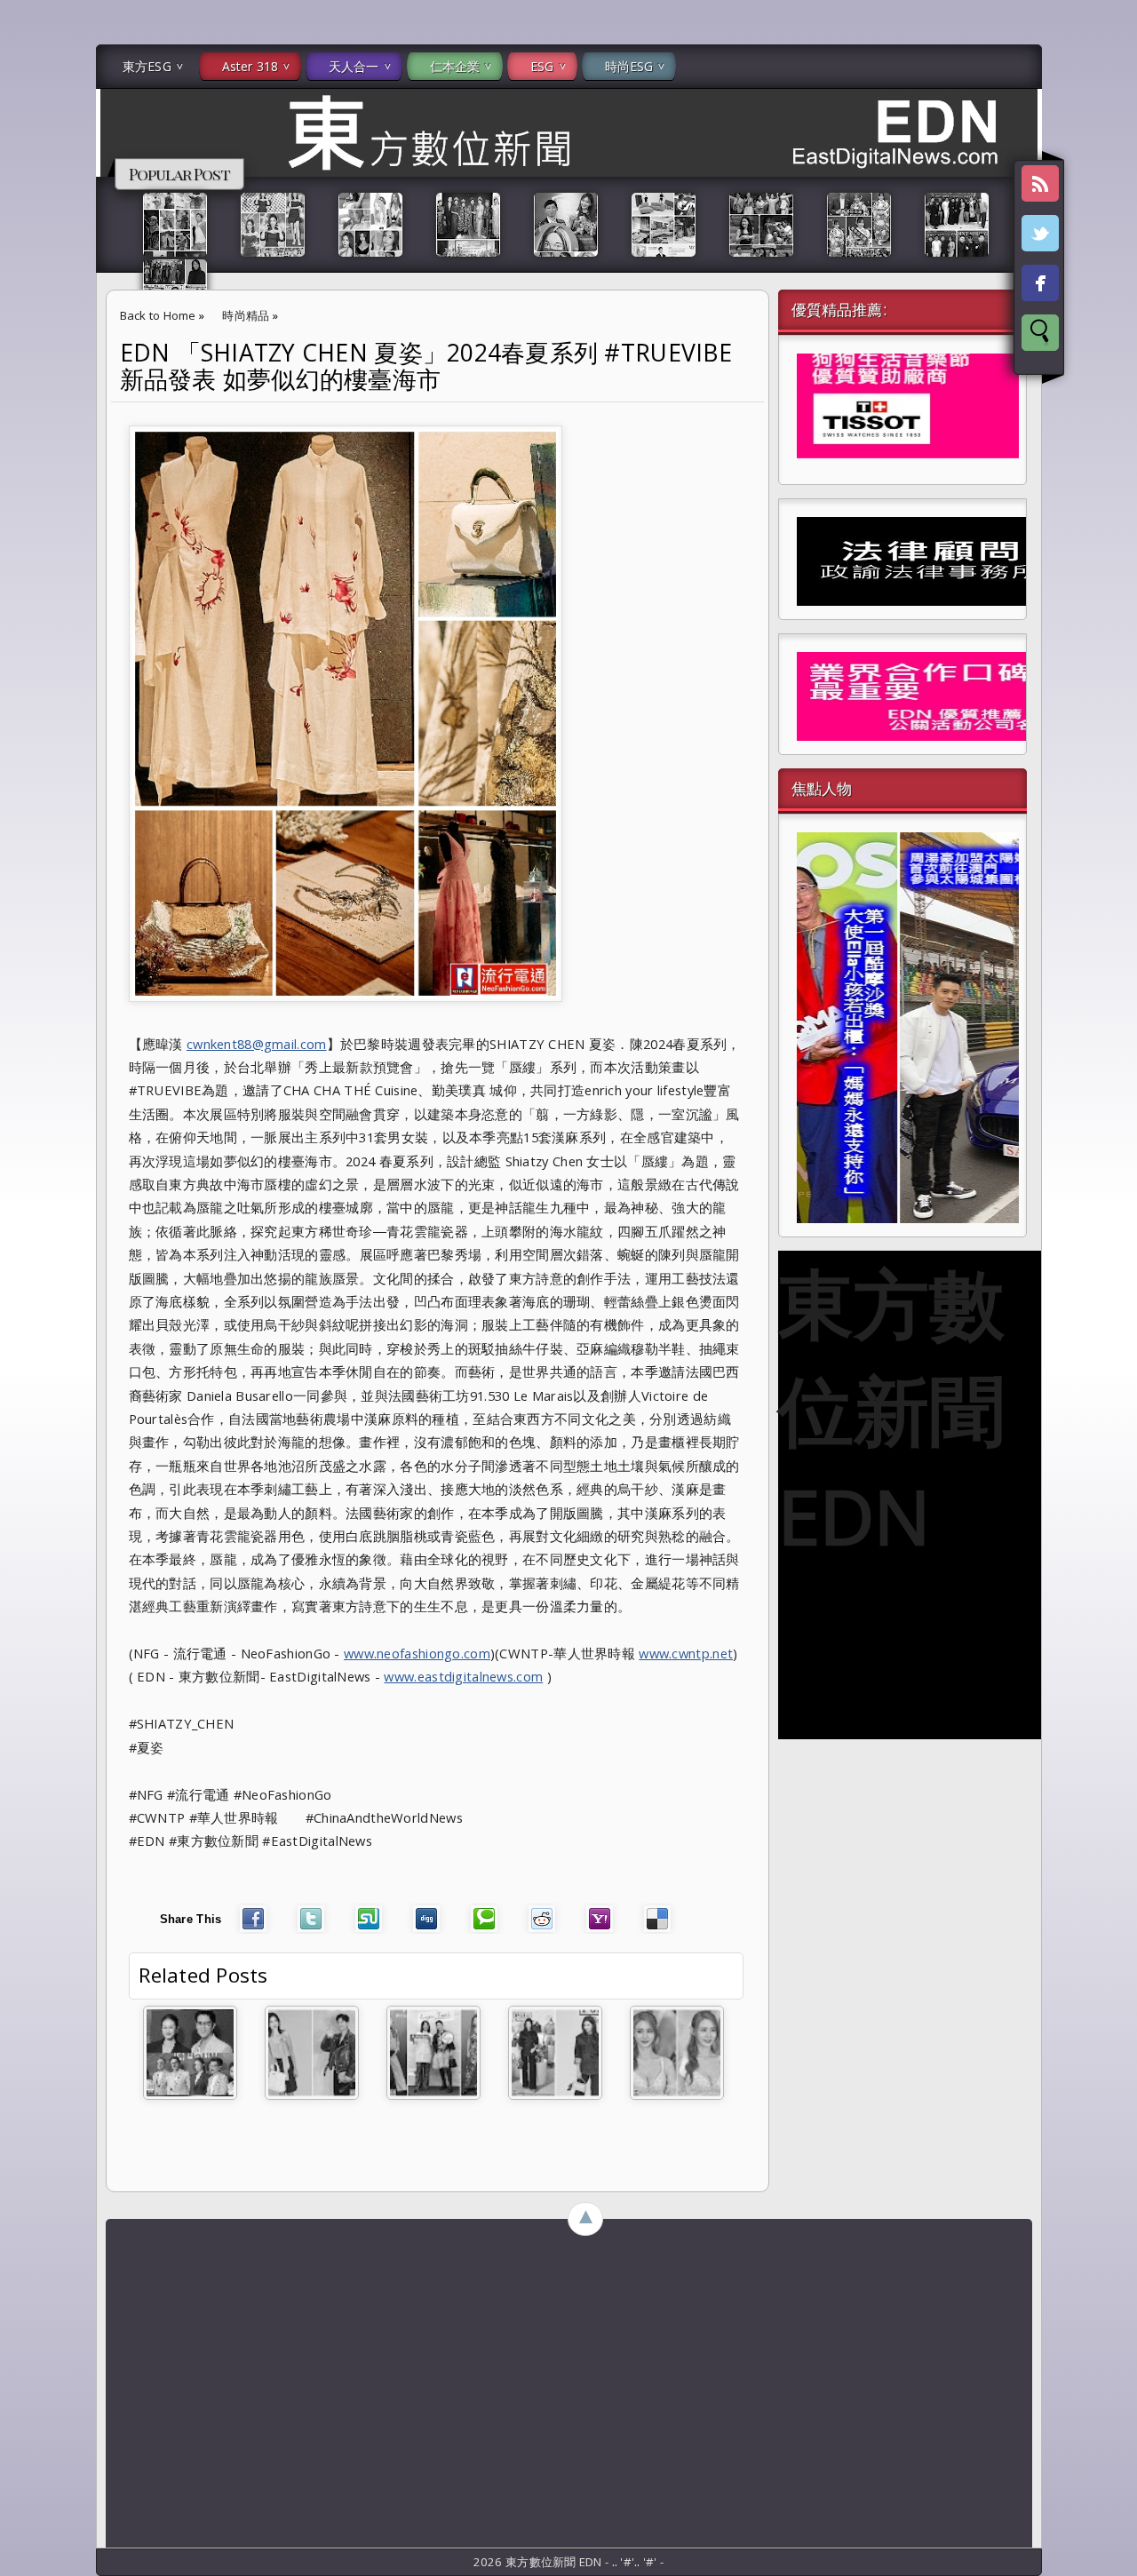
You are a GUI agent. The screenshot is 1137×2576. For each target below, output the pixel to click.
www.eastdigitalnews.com (463, 1676)
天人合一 (354, 66)
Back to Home (158, 315)
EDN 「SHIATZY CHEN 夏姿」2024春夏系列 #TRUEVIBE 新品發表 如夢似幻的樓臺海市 (426, 366)
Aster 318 (250, 66)
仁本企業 (455, 66)
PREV (29, 281)
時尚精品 (246, 315)
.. (616, 2562)
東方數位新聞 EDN (891, 1409)
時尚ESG (629, 66)
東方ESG (147, 66)
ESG (542, 66)
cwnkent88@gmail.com (257, 1044)
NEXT (1107, 281)
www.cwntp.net (686, 1653)
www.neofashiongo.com (417, 1653)
